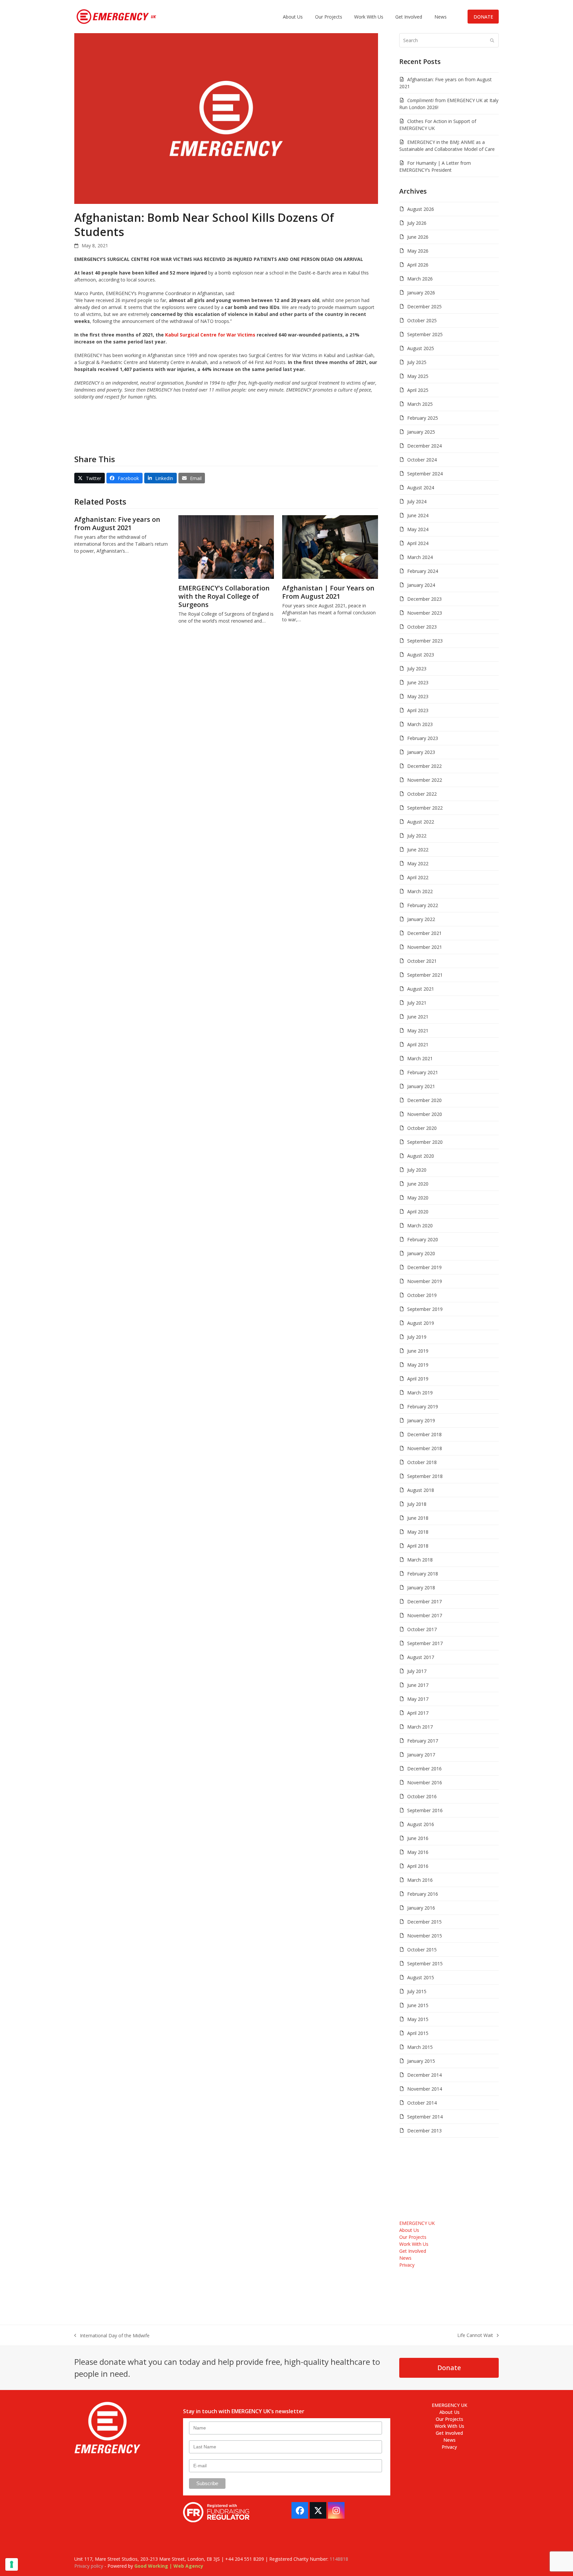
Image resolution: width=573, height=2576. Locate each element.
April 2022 (418, 877)
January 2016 (421, 1908)
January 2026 (421, 293)
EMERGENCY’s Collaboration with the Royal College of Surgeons (224, 596)
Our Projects (413, 2237)
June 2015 (418, 2005)
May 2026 (418, 251)
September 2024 (425, 474)
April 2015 (418, 2033)
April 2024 (418, 543)
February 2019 (423, 1407)
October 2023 (422, 627)
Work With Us (414, 2244)
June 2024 (418, 515)
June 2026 (418, 237)
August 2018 (421, 1490)
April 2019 (418, 1379)
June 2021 (418, 1017)
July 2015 (417, 1991)
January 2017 (421, 1755)
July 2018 (417, 1504)
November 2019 (425, 1281)
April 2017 (418, 1713)
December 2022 (424, 766)
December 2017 (424, 1601)
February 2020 (423, 1239)
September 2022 (425, 808)
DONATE (483, 17)
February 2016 (423, 1894)
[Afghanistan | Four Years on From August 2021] (330, 547)
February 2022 (423, 905)
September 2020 (425, 1142)
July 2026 (417, 223)
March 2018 (420, 1560)
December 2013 (424, 2131)
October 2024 (422, 460)
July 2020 (417, 1170)
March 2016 (420, 1880)
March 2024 (420, 557)
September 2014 (425, 2117)
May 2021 (418, 1031)
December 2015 (424, 1922)
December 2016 (424, 1769)
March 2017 (420, 1727)
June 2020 (418, 1184)
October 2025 (422, 320)
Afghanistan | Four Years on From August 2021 (328, 592)
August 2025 (421, 348)
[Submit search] (492, 40)
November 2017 (425, 1615)
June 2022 (418, 850)
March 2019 (420, 1393)
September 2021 (425, 975)
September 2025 (425, 334)
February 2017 (423, 1741)
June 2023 (418, 682)
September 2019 (425, 1309)
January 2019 (421, 1420)
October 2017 (422, 1629)
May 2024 (418, 529)
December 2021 (424, 933)
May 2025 (418, 376)
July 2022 (417, 836)
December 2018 (424, 1434)
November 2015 (425, 1936)
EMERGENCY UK (417, 2223)
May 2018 (418, 1532)
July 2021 (417, 1003)
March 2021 (420, 1058)
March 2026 (420, 279)
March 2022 (420, 891)
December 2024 (424, 446)
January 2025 (421, 432)
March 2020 (420, 1226)
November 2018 (425, 1448)
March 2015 (420, 2047)
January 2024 (421, 585)
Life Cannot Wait (475, 2335)
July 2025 (417, 362)
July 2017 (417, 1671)
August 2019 (421, 1323)
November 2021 (425, 947)
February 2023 (423, 738)
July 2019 (417, 1337)
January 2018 (421, 1588)
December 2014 (424, 2075)
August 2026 (421, 209)
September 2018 (425, 1476)
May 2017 (418, 1699)
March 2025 (420, 404)
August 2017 (421, 1657)
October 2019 (422, 1295)
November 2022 (425, 780)
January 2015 (421, 2061)
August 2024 (421, 488)
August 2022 (421, 822)
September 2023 (425, 641)
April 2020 (418, 1212)
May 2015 (418, 2019)
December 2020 (424, 1100)
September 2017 (425, 1643)
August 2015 (421, 1977)
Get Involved (413, 2251)
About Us (409, 2230)
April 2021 (418, 1044)
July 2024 (417, 501)
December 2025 (424, 307)
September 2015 (425, 1963)
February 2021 (423, 1072)
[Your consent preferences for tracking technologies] (12, 2564)
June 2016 (418, 1838)
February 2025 (423, 418)
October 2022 (422, 794)
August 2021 (421, 989)
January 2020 (421, 1253)
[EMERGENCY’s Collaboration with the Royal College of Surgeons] (226, 547)
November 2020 (425, 1114)
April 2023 (418, 710)
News (405, 2258)
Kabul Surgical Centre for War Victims (210, 335)
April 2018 (418, 1546)
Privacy (407, 2265)
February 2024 (423, 571)
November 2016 (425, 1782)
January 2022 (421, 919)
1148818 (339, 2559)
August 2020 (421, 1156)
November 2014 (425, 2089)
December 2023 (424, 599)
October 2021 (422, 961)
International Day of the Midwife (112, 2336)
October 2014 (422, 2103)
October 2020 (422, 1128)
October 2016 (422, 1796)
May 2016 (418, 1852)
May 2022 (418, 863)
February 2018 (423, 1574)
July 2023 (417, 669)
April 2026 (418, 265)
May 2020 (418, 1198)
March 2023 (420, 724)
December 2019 (424, 1267)
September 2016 (425, 1810)
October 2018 (422, 1462)
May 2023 (418, 696)
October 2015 (422, 1950)
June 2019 (418, 1351)
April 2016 (418, 1866)
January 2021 (421, 1086)
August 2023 (421, 655)
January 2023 (421, 752)
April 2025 (418, 390)
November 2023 (425, 613)
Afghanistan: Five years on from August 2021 (117, 523)
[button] (90, 478)
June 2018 (418, 1518)
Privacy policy (89, 2566)
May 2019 (418, 1365)
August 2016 (421, 1824)
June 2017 (418, 1685)
